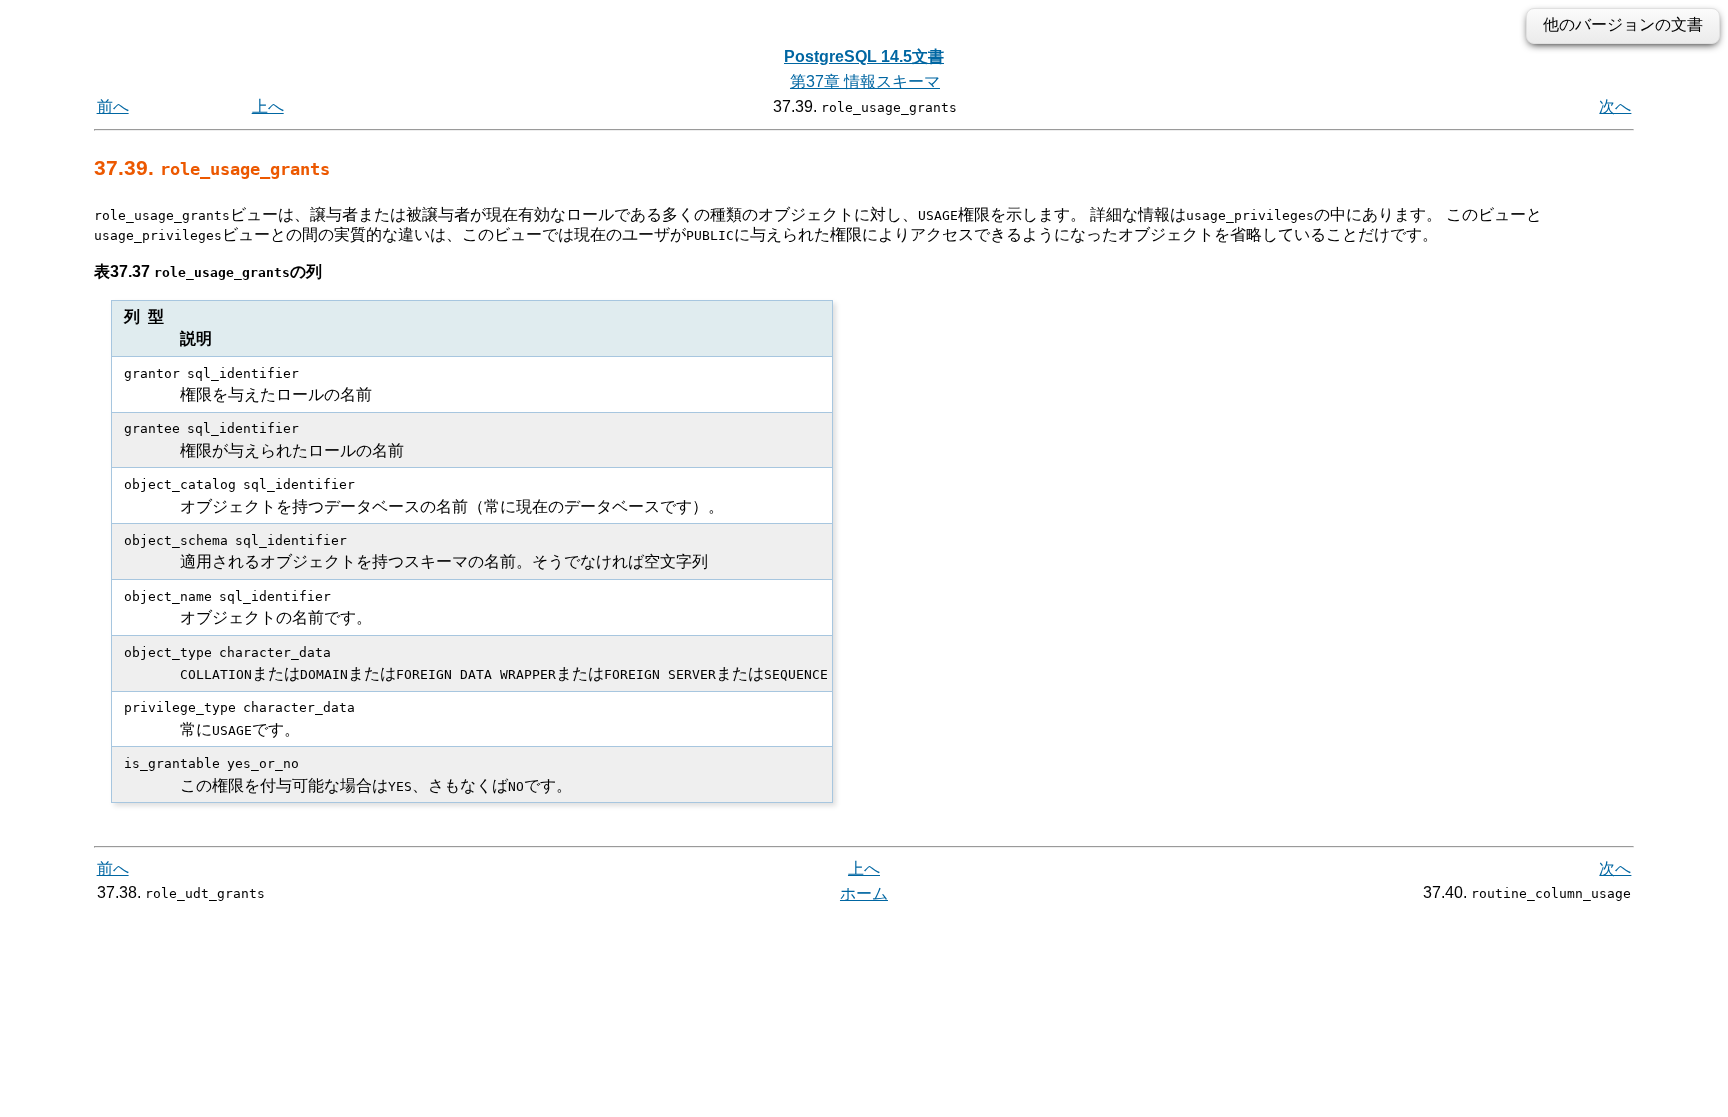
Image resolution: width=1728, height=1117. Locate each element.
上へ (268, 106)
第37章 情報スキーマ (865, 81)
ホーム (864, 893)
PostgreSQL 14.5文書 (864, 56)
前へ (113, 106)
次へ (1615, 106)
